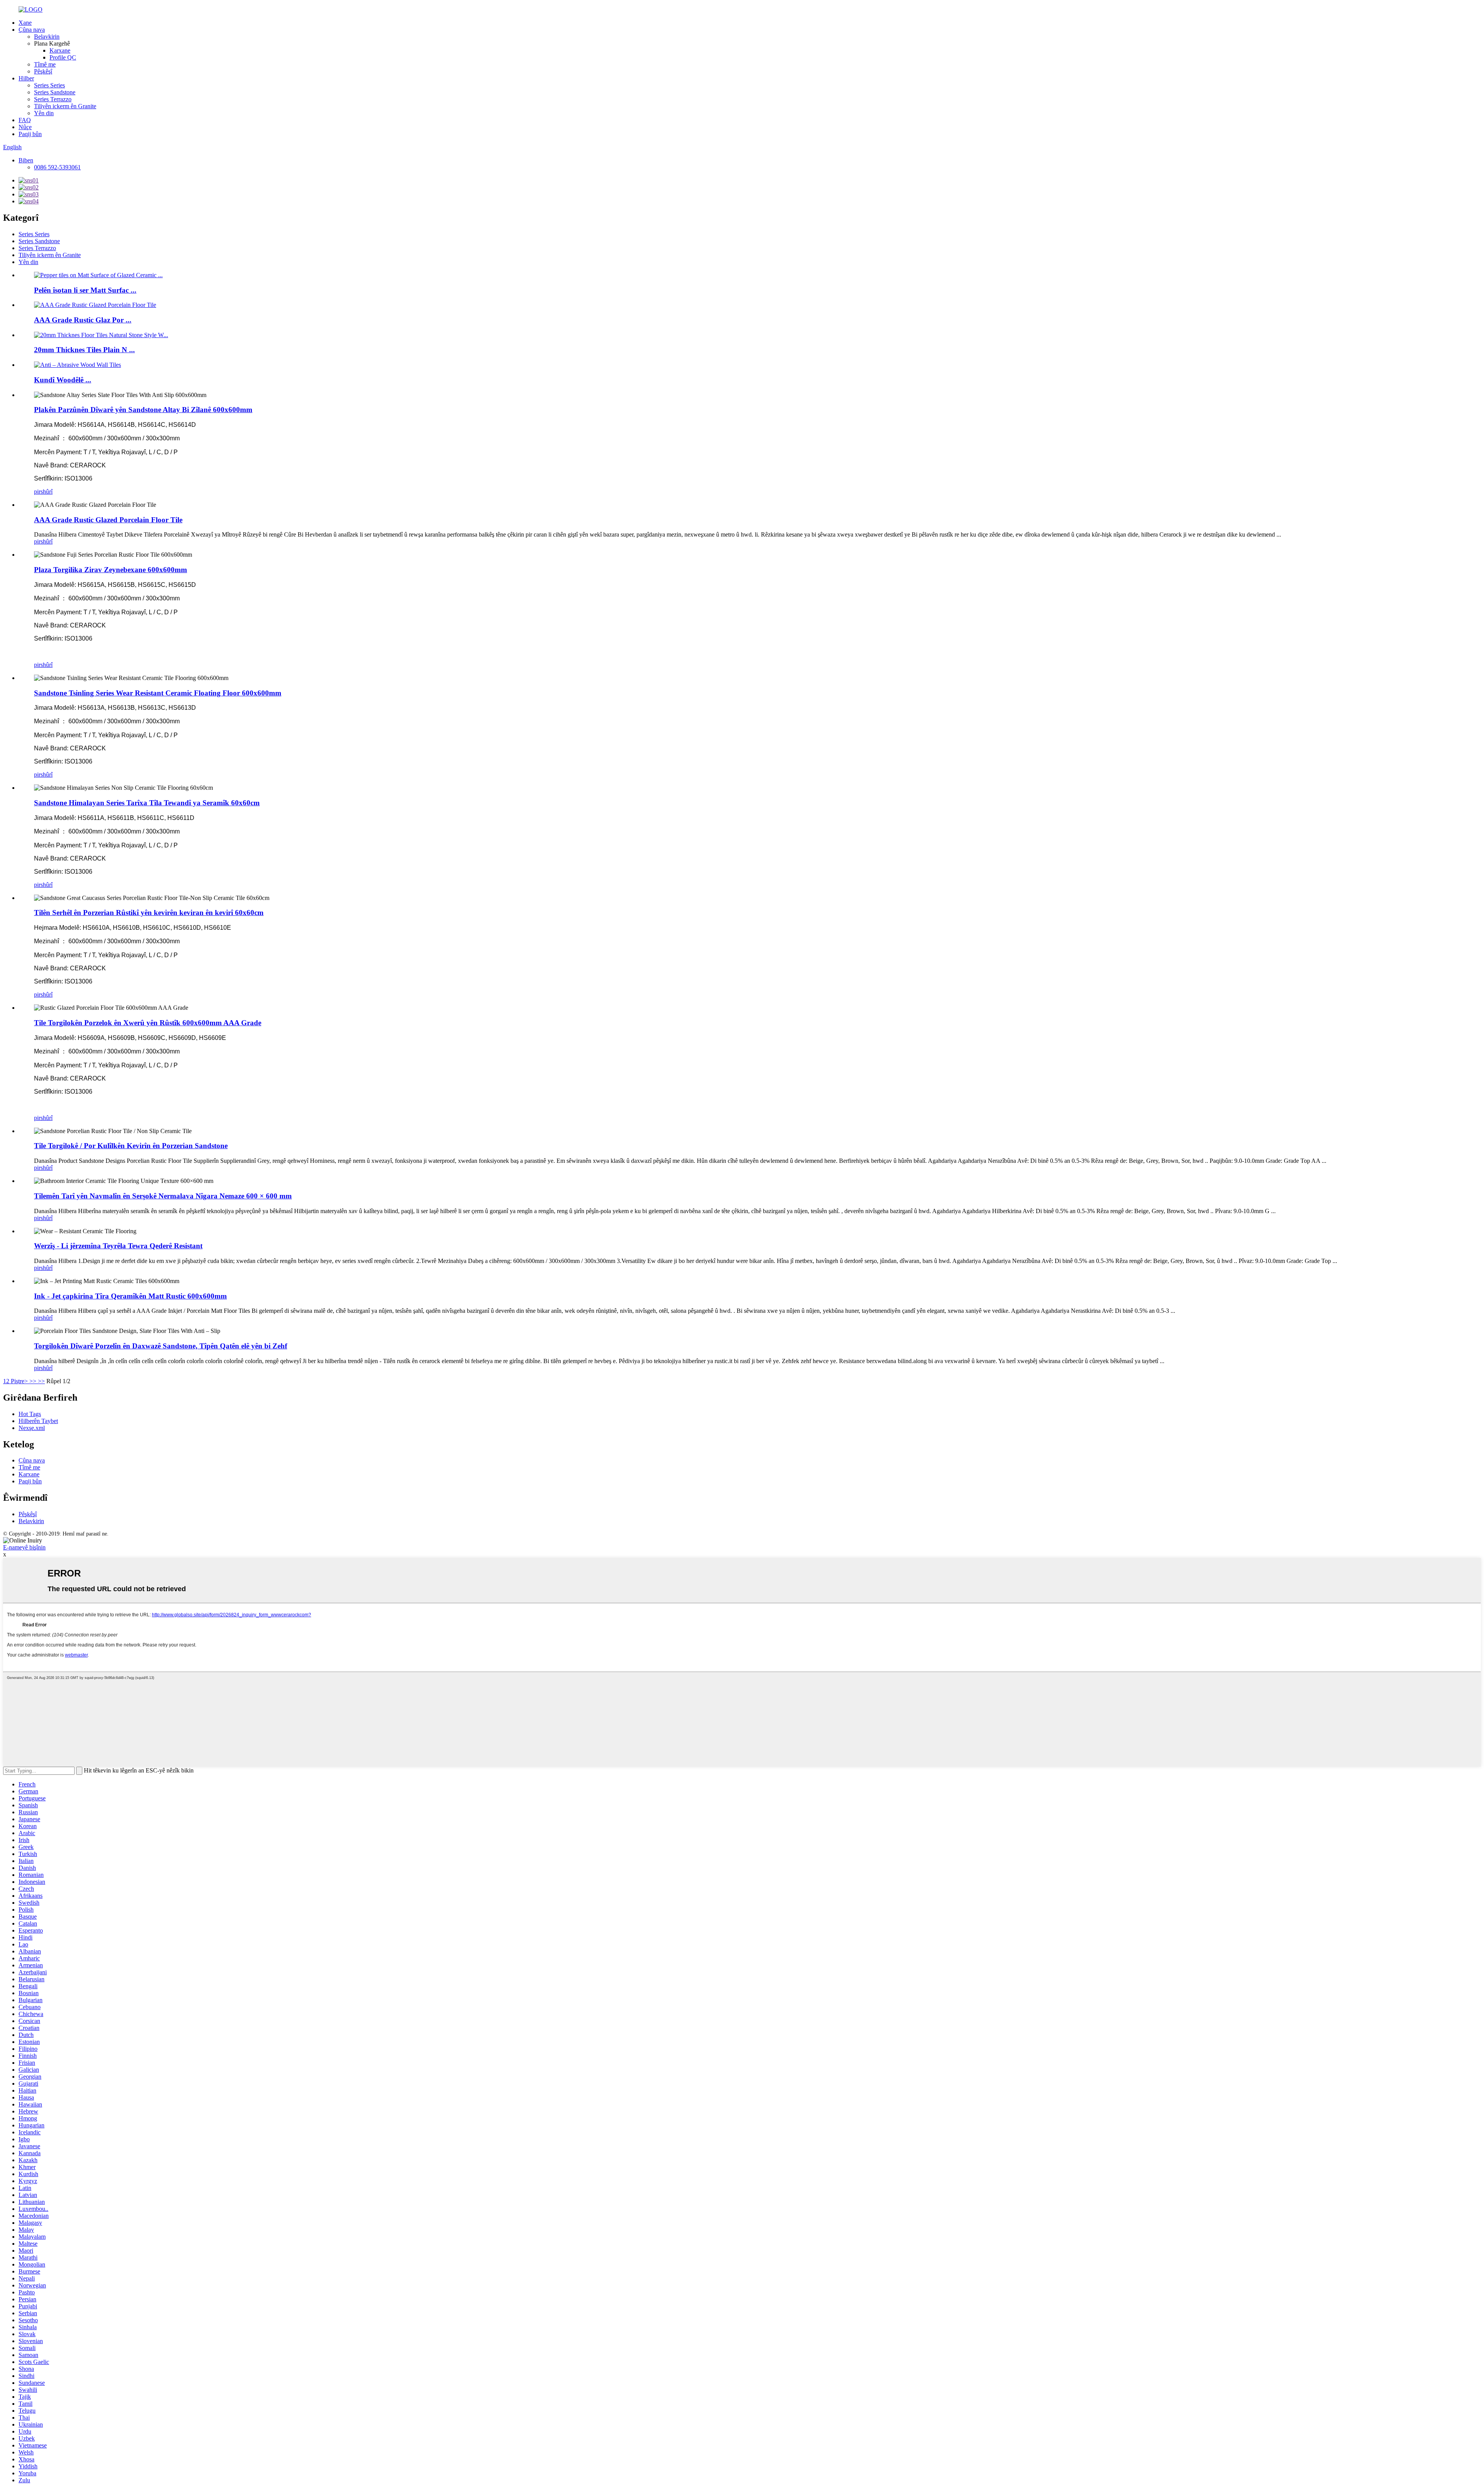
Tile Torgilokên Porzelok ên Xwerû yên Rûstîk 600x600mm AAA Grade (148, 1023)
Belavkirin (47, 37)
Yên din (44, 113)
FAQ (25, 120)
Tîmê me (45, 64)
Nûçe (25, 127)
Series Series (49, 85)
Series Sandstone (55, 92)
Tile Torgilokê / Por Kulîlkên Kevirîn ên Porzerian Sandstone (131, 1146)
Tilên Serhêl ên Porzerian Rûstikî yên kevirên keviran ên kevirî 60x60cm (149, 913)
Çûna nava (32, 30)
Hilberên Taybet (38, 1421)
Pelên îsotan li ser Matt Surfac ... (85, 290)
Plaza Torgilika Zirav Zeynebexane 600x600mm (111, 570)
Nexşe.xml (32, 1428)
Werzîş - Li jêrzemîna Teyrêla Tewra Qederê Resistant (118, 1246)
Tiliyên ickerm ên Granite (65, 106)
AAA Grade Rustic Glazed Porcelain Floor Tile (108, 520)
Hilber (26, 78)
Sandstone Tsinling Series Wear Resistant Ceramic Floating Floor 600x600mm (158, 693)
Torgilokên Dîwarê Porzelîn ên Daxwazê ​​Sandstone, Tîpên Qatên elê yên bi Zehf (161, 1346)
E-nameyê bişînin (24, 1547)
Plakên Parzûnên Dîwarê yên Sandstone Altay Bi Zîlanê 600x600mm (143, 410)
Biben (26, 160)
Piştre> (19, 1381)
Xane (25, 23)
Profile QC (63, 57)
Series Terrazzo (53, 99)
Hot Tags (30, 1414)
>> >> (37, 1381)
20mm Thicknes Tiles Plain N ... (84, 350)
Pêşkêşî (43, 71)
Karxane (60, 50)
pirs (38, 492)
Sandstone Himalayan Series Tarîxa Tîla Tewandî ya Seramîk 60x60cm (147, 803)
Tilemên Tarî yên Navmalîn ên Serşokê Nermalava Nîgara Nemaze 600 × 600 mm (163, 1196)
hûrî (48, 492)
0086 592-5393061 (57, 167)
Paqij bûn (30, 134)
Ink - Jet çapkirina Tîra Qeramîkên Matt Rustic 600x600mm (130, 1296)
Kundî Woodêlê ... (63, 380)
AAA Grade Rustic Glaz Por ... (83, 320)
